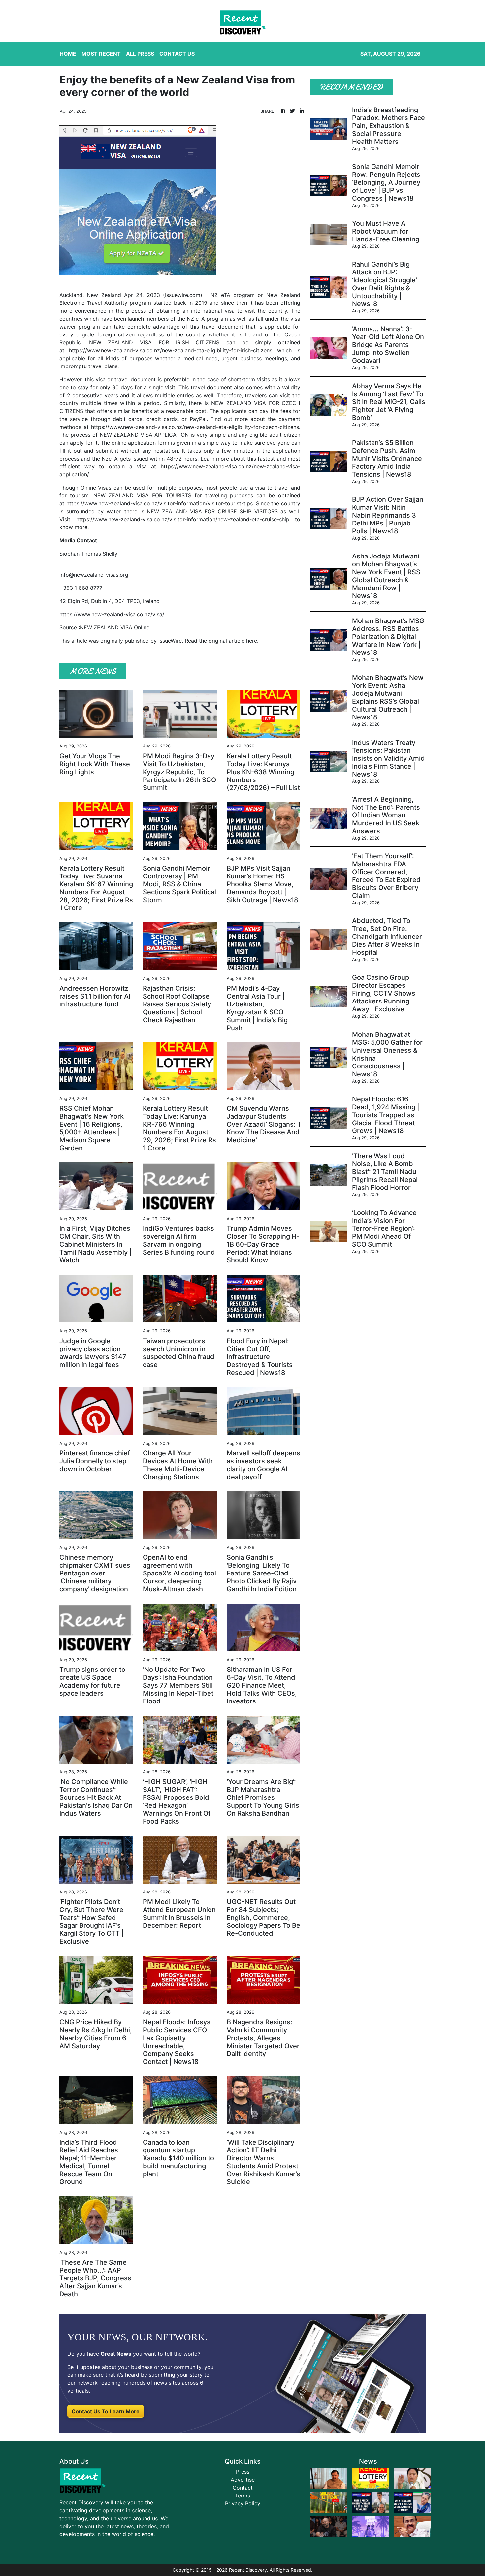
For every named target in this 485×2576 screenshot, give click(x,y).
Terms (242, 2496)
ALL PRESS (140, 54)
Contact (243, 2488)
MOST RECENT (101, 54)
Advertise (243, 2480)
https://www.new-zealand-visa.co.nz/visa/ (112, 614)
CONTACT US (177, 54)
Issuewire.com (183, 295)
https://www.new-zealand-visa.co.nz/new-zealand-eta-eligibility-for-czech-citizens (195, 427)
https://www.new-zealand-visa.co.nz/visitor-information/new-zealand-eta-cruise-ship (183, 519)
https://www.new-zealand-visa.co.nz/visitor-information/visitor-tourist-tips (160, 503)
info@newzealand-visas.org (94, 575)
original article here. (233, 641)
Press (243, 2472)
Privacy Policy (243, 2503)
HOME (68, 54)
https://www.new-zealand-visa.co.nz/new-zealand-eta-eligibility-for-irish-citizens (171, 350)
